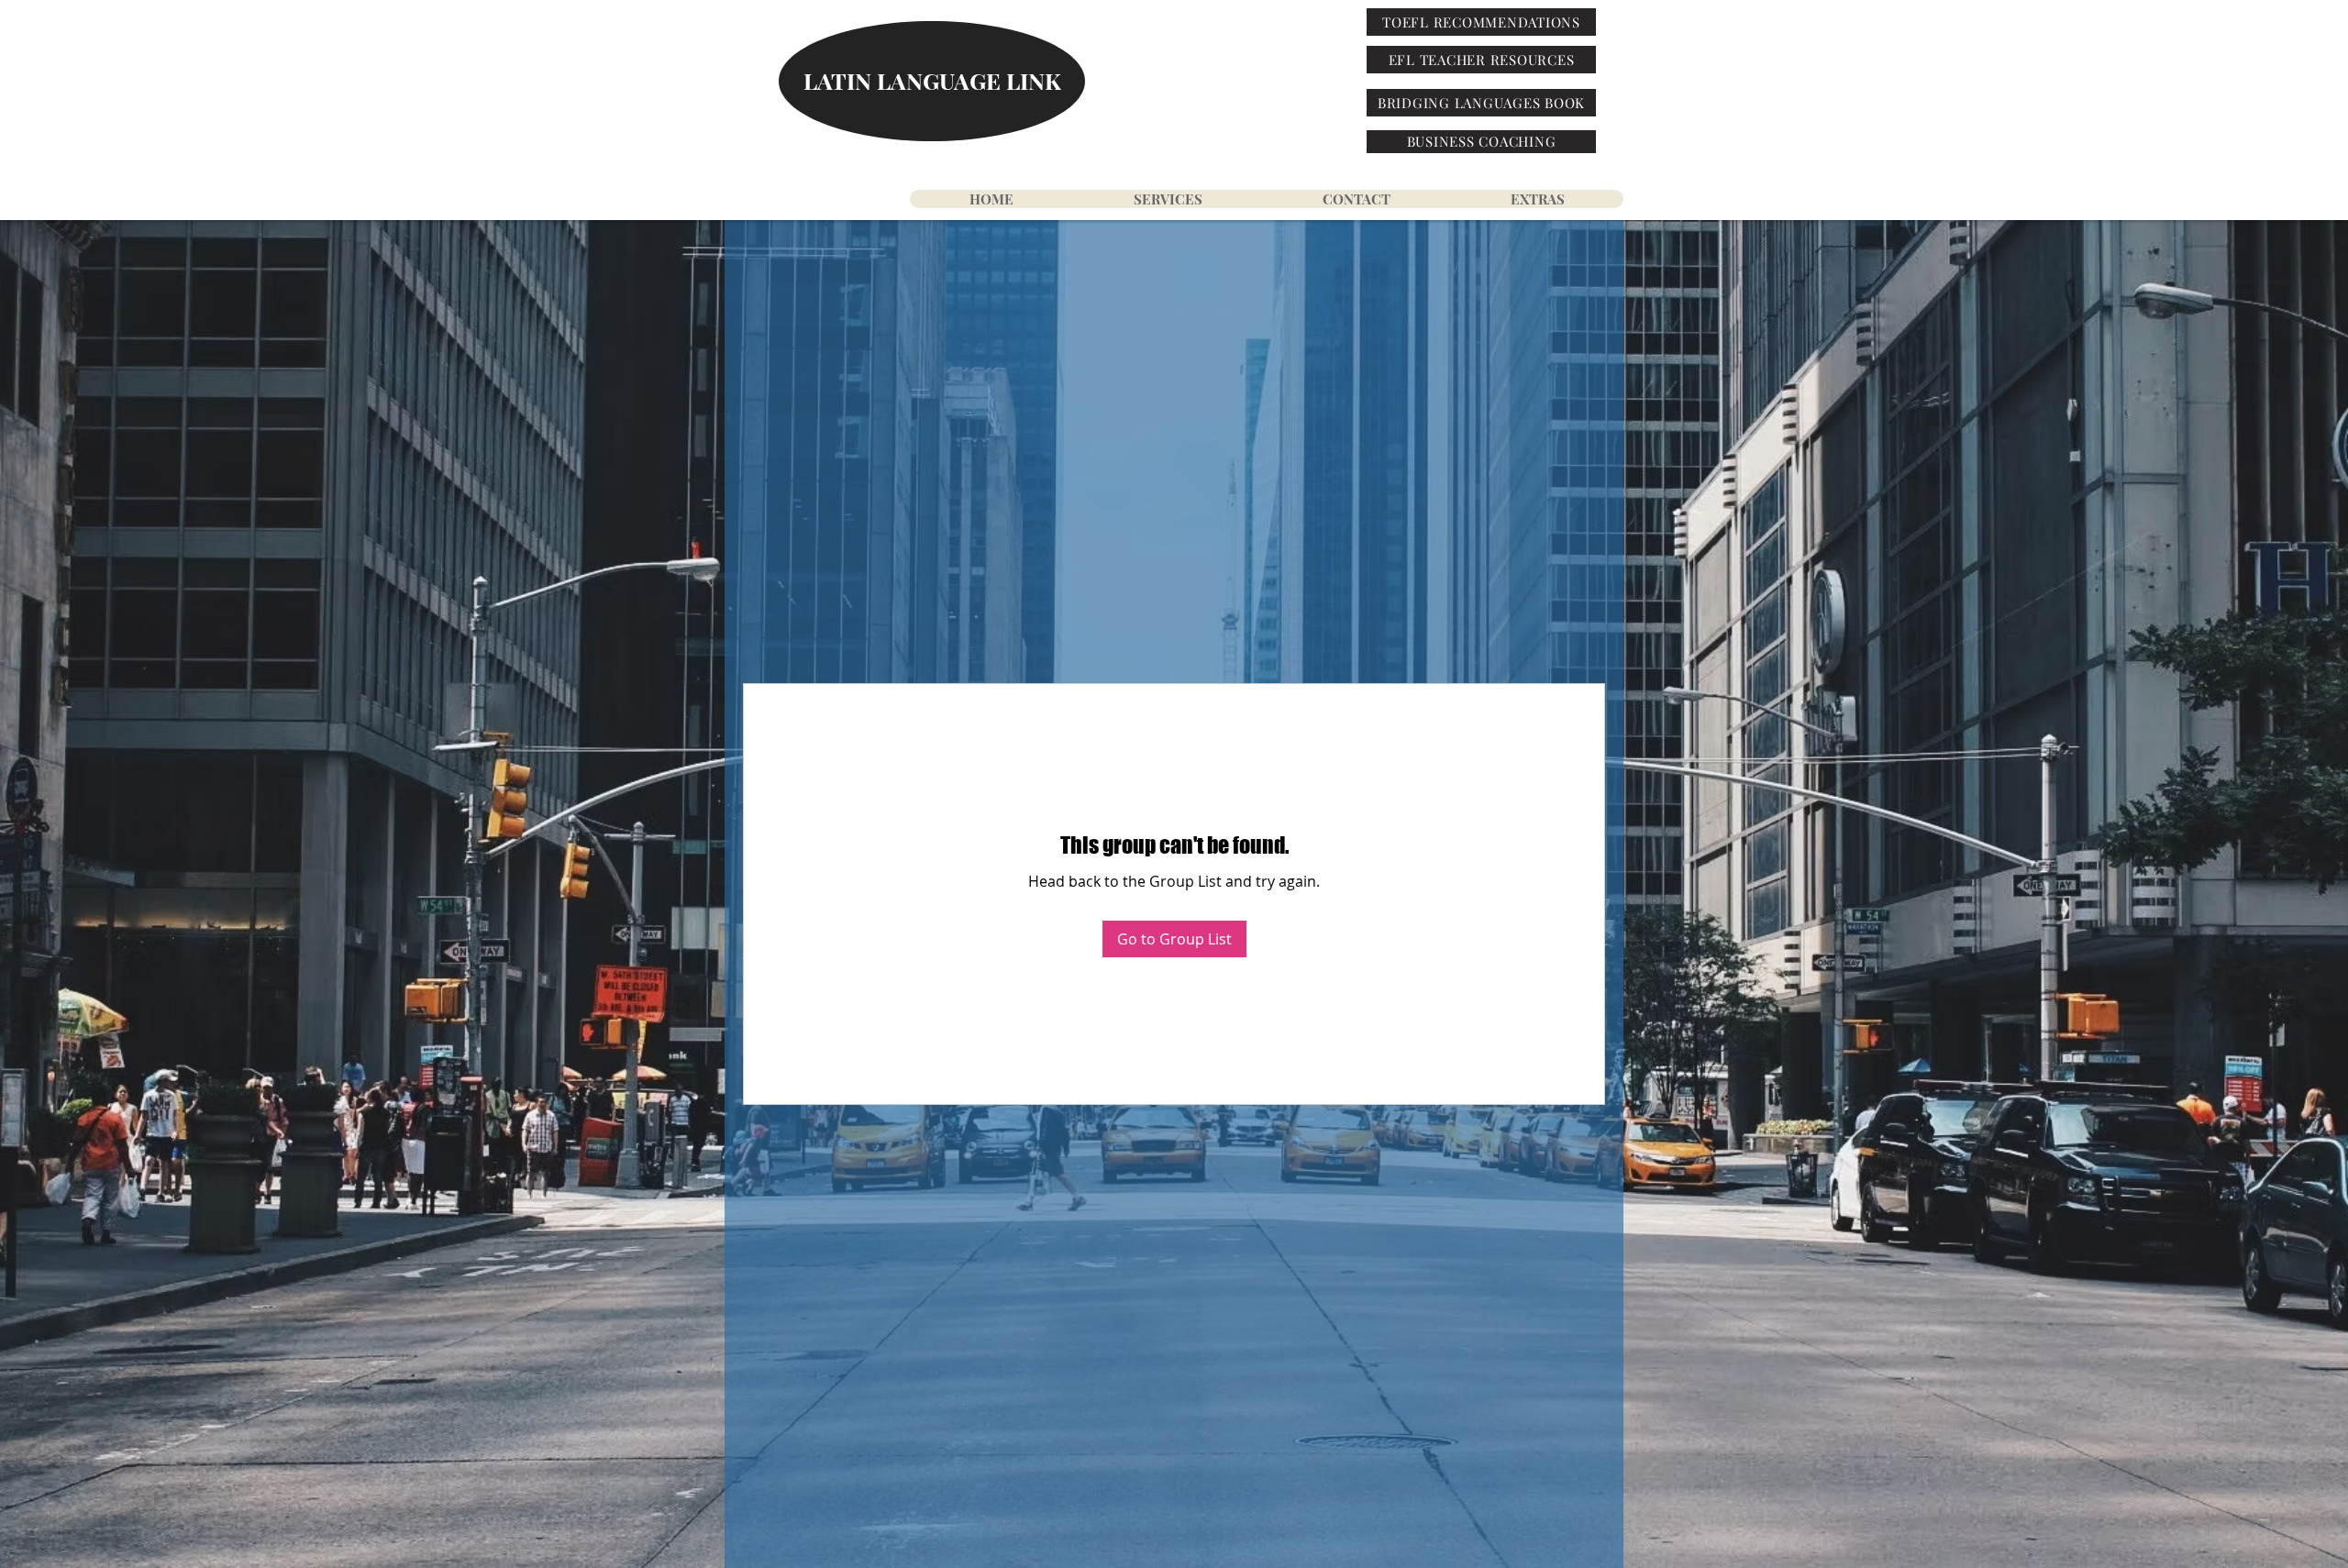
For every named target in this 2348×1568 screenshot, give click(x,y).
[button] (1537, 199)
